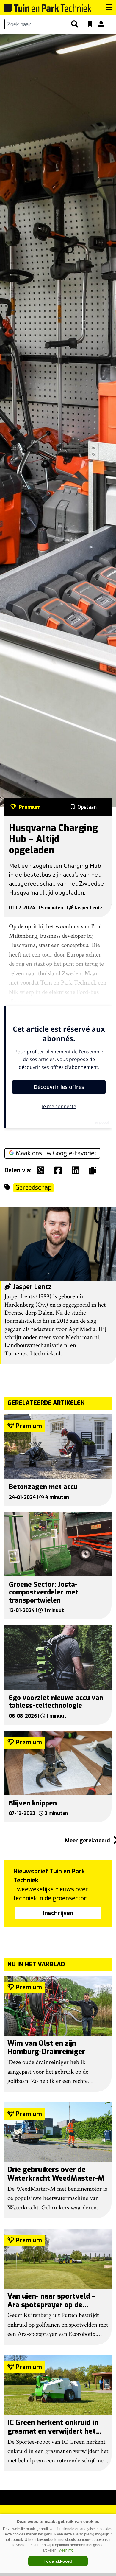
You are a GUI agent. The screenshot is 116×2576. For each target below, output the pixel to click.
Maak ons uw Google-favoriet (56, 1153)
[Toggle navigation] (109, 7)
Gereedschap (33, 1188)
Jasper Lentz (88, 908)
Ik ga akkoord (58, 2561)
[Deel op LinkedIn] (77, 1170)
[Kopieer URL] (94, 1170)
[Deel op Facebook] (59, 1170)
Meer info (66, 2550)
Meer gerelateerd (88, 1841)
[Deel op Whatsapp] (42, 1170)
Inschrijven (58, 1913)
